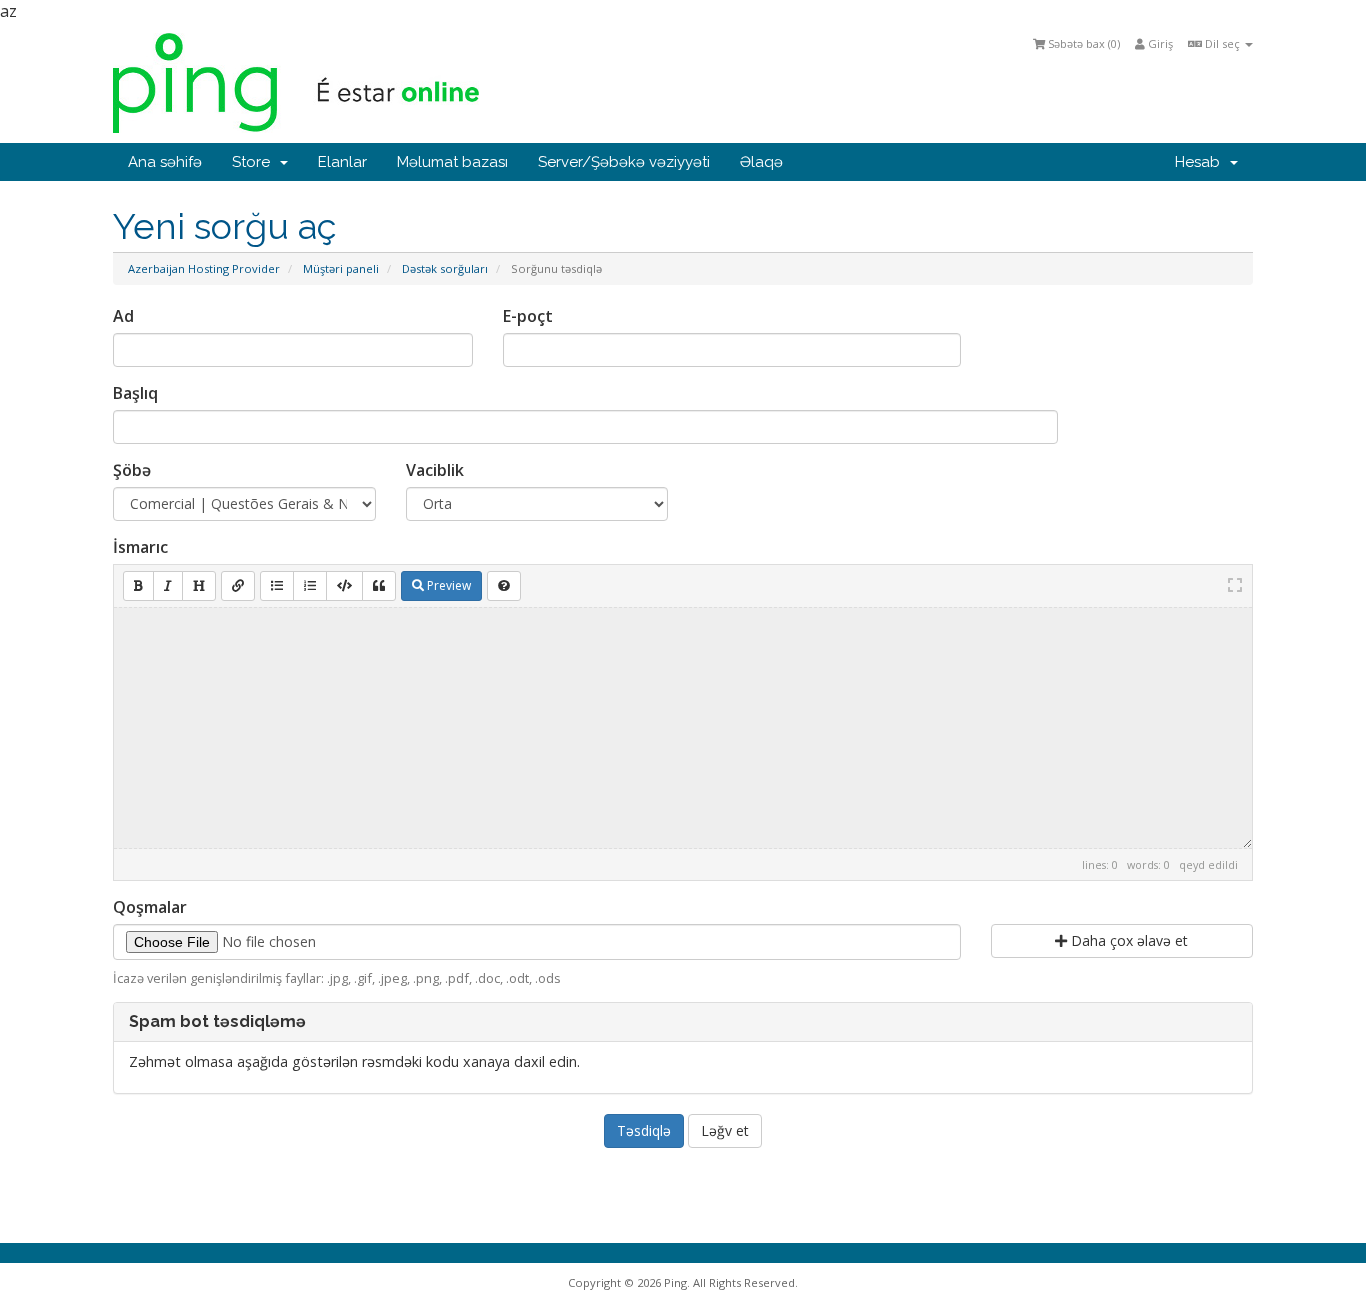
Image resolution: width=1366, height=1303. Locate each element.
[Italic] (168, 586)
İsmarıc (140, 547)
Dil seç (1222, 43)
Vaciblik (435, 470)
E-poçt (528, 316)
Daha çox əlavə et (1127, 940)
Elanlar (342, 162)
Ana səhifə (165, 162)
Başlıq (135, 393)
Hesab (1201, 162)
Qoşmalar (150, 907)
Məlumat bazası (452, 162)
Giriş (1159, 43)
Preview (447, 585)
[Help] (504, 586)
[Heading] (199, 586)
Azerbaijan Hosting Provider (204, 268)
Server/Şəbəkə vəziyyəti (624, 162)
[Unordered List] (277, 586)
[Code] (344, 586)
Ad (123, 316)
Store (255, 162)
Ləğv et (725, 1130)
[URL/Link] (238, 586)
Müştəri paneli (341, 268)
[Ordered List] (310, 586)
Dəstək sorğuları (445, 268)
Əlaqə (761, 162)
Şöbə (132, 470)
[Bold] (138, 586)
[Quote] (379, 586)
